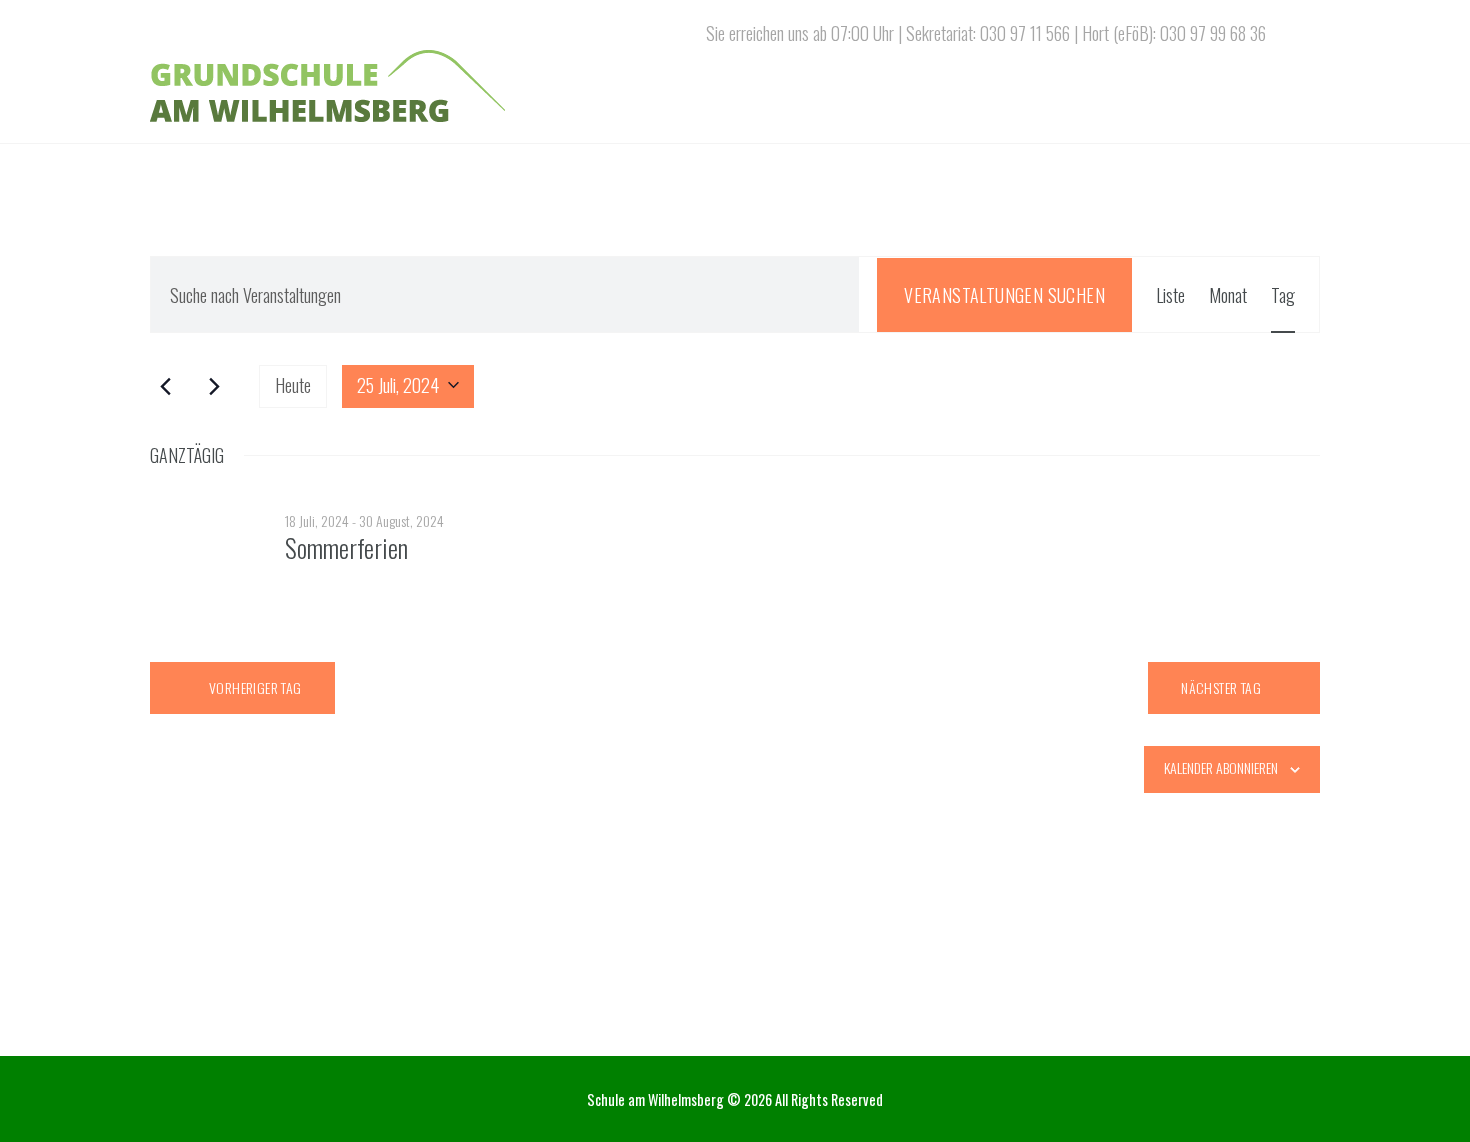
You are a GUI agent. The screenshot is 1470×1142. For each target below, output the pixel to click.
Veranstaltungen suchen (1004, 295)
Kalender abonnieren (1221, 767)
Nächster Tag (1221, 687)
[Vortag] (162, 387)
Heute (293, 385)
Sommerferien (346, 547)
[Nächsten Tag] (211, 387)
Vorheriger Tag (255, 687)
